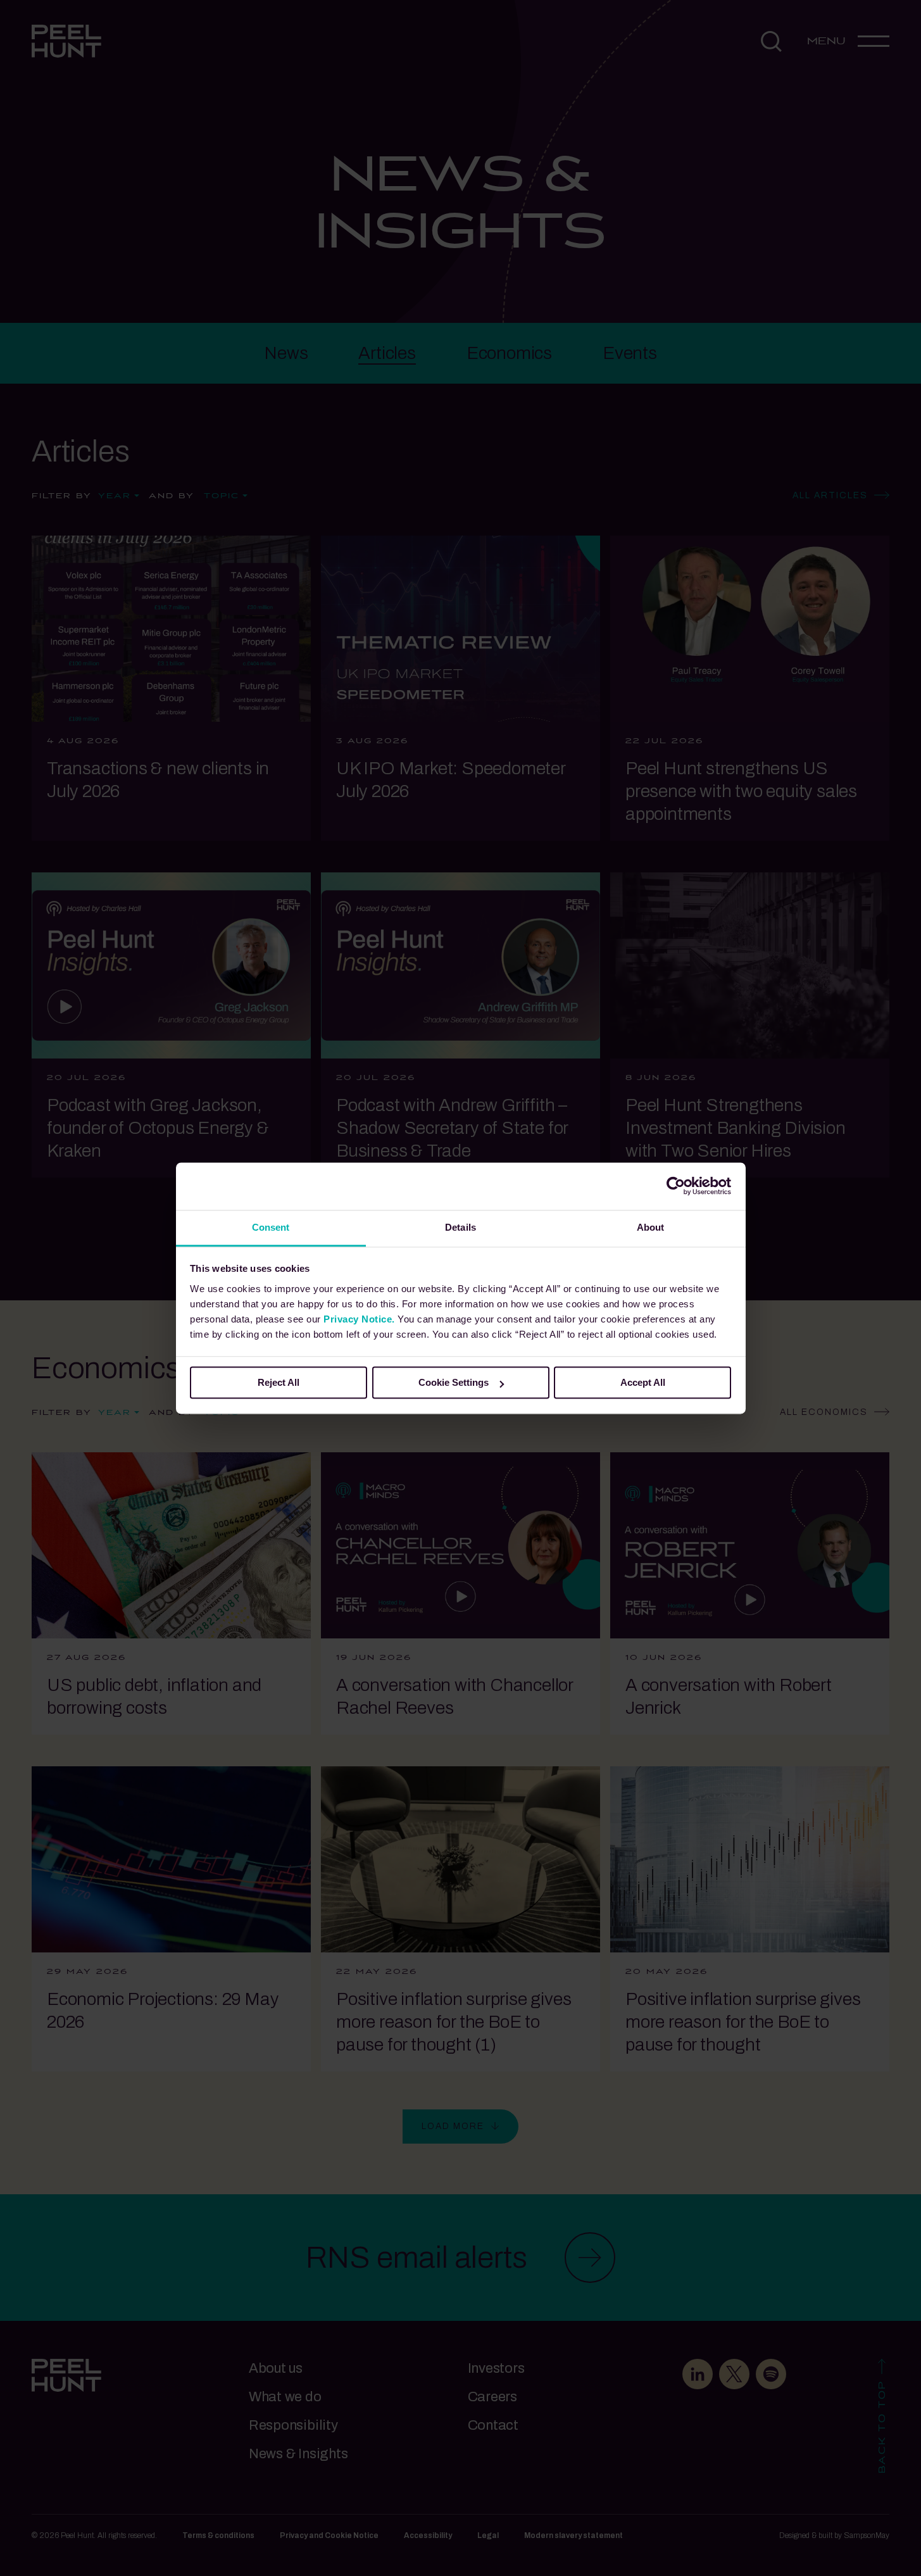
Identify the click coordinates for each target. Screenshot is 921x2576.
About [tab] (651, 1227)
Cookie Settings (454, 1382)
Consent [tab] (271, 1227)
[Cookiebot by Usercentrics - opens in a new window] (676, 1186)
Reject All (279, 1382)
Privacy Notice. (359, 1319)
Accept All (643, 1382)
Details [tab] (460, 1227)
